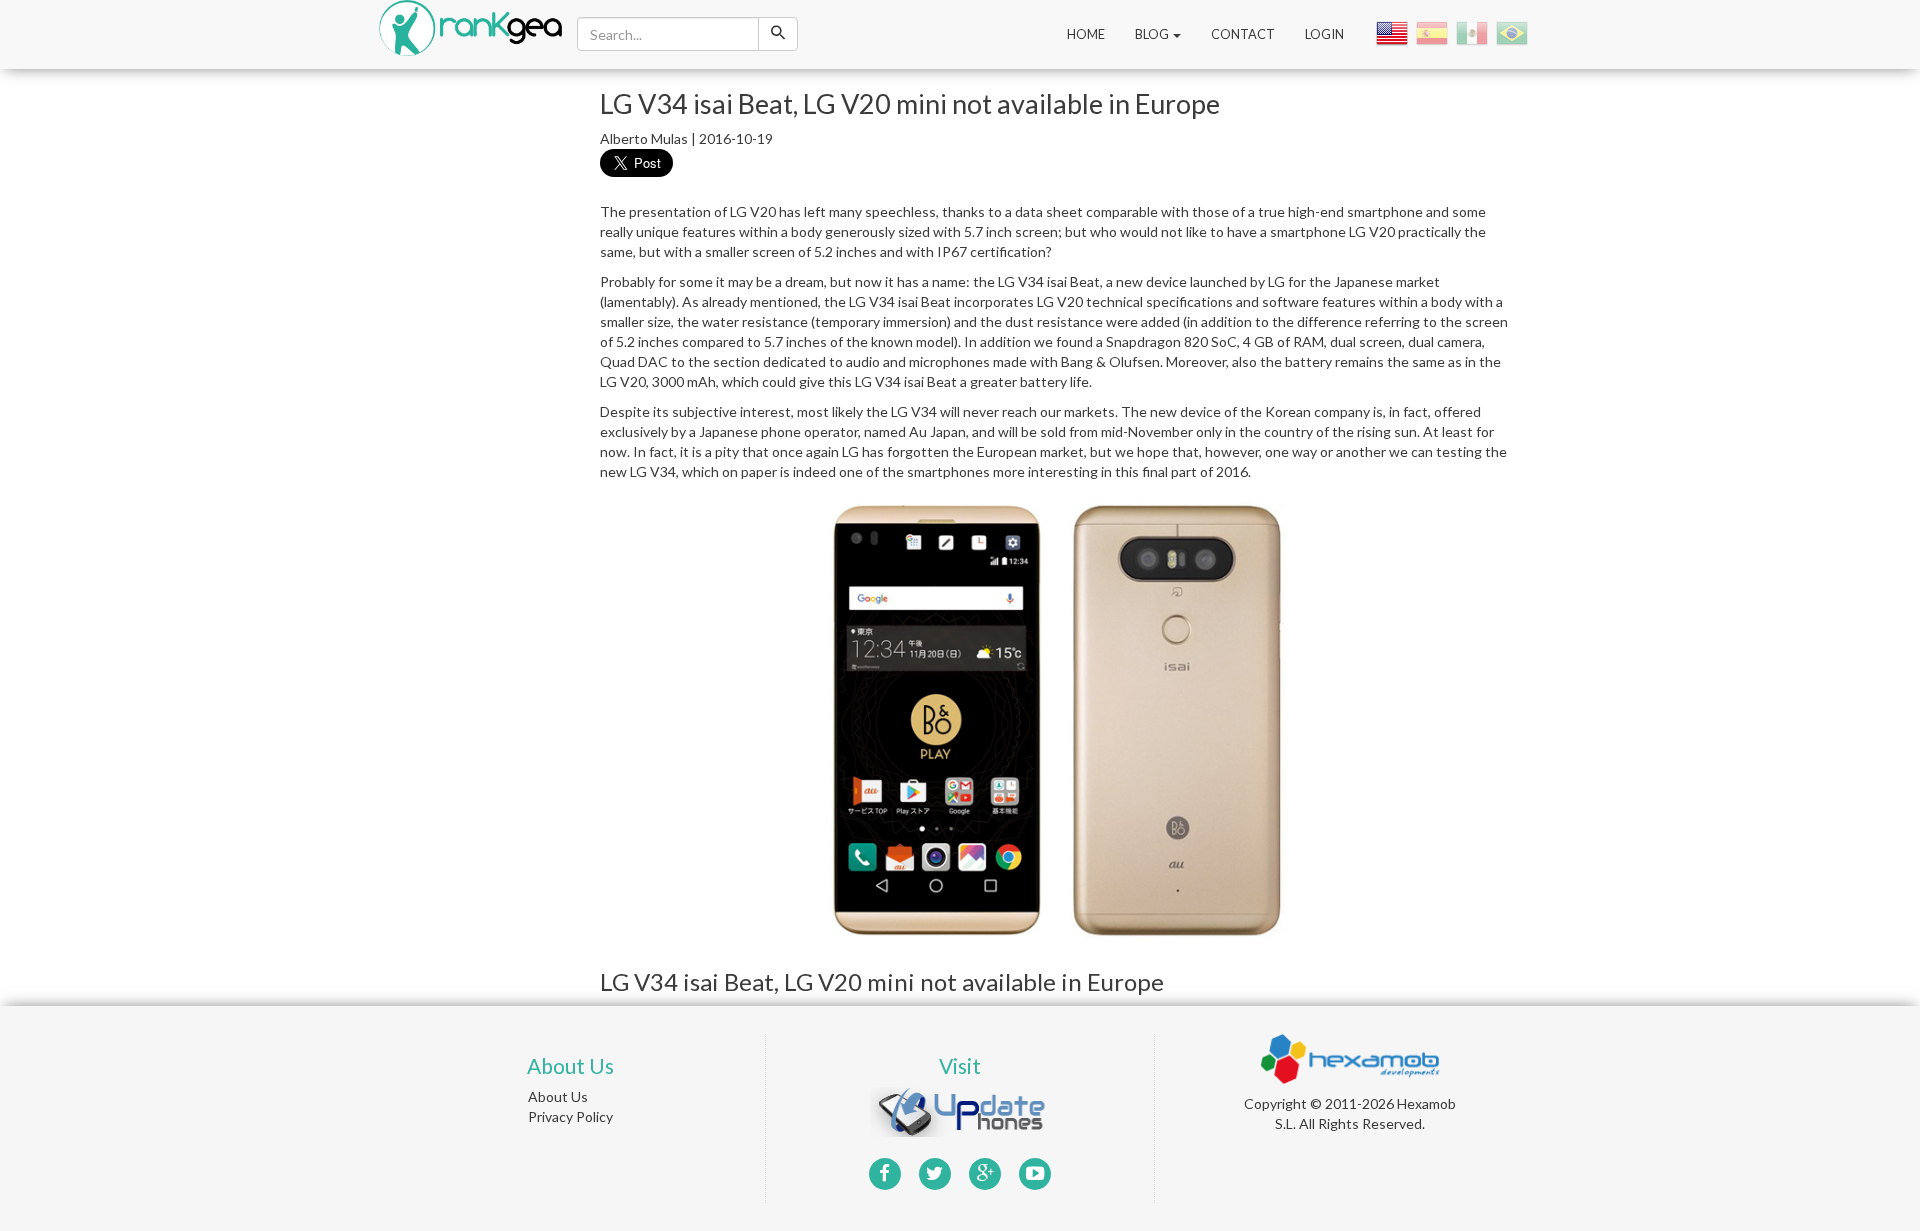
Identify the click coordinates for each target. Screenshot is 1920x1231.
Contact (1243, 34)
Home (1086, 34)
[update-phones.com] (960, 1109)
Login (1324, 34)
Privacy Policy (570, 1116)
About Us (558, 1096)
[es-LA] (1474, 33)
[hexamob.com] (1350, 1056)
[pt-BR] (1514, 33)
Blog (1153, 34)
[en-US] (1394, 33)
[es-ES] (1434, 33)
